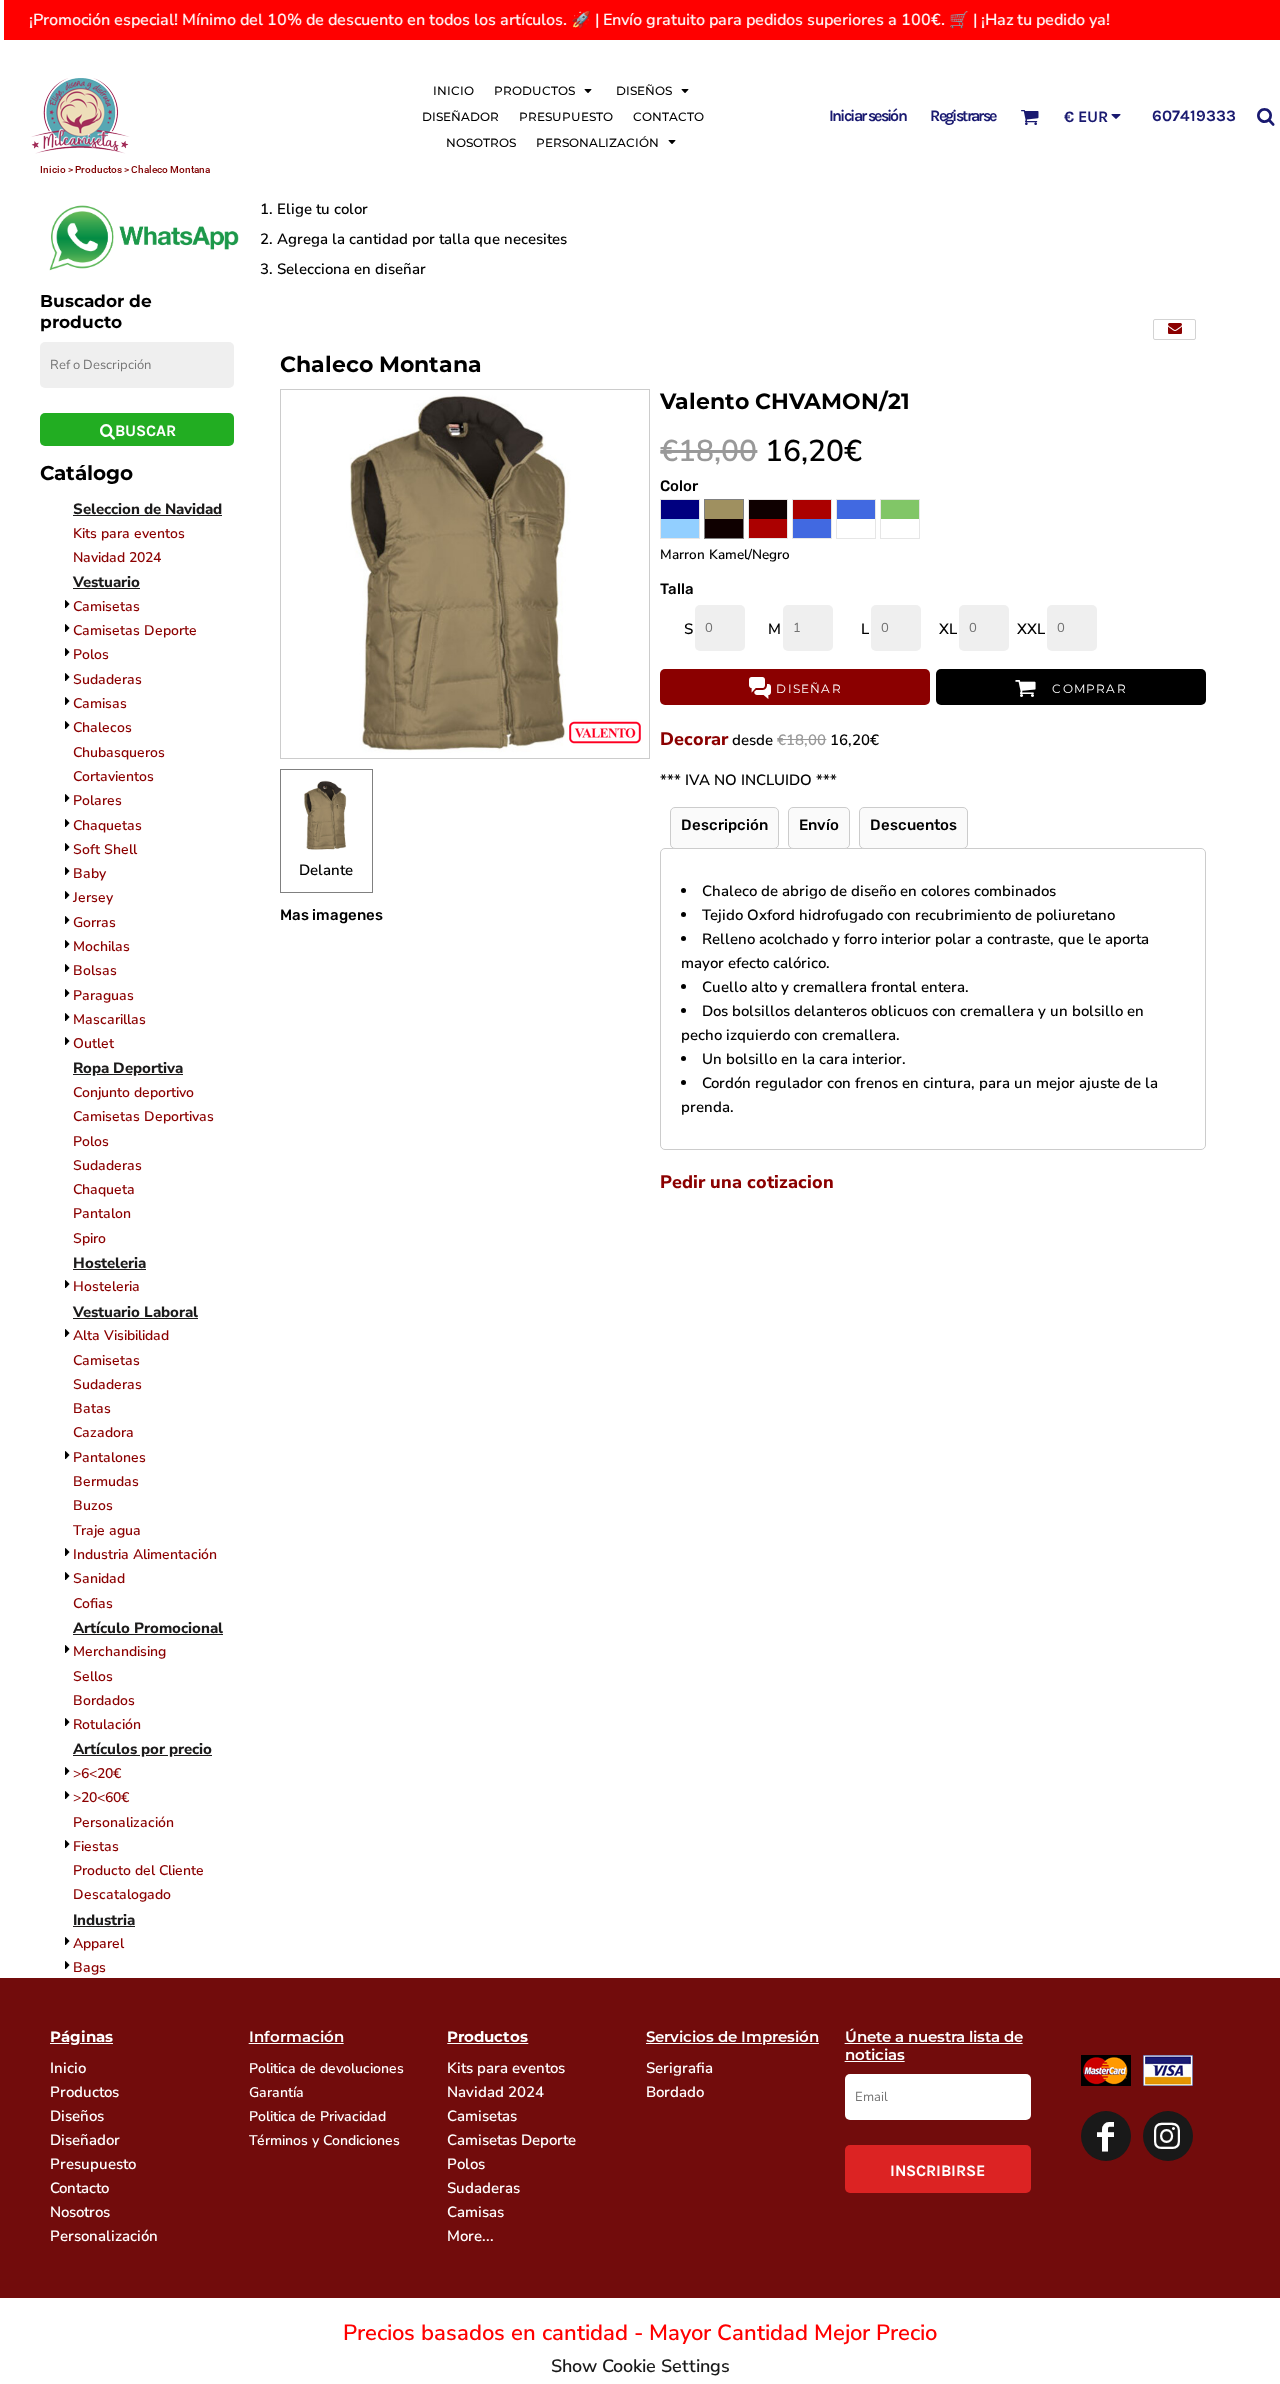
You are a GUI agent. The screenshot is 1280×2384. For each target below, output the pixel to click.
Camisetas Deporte (135, 630)
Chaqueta (104, 1189)
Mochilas (101, 946)
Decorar (694, 739)
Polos (91, 654)
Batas (92, 1408)
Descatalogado (122, 1894)
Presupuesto (93, 2164)
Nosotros (80, 2212)
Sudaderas (107, 679)
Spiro (89, 1238)
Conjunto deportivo (133, 1092)
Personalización (123, 1822)
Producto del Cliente (138, 1870)
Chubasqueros (119, 752)
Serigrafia (679, 2068)
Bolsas (95, 970)
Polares (97, 800)
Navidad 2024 (117, 557)
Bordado (675, 2092)
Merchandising (119, 1651)
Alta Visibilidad (121, 1335)
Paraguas (103, 995)
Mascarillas (109, 1019)
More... (470, 2236)
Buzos (93, 1505)
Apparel (98, 1943)
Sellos (93, 1676)
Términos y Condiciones (324, 2140)
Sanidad (99, 1578)
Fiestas (96, 1846)
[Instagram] (1168, 2136)
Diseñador (85, 2140)
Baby (89, 873)
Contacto (79, 2188)
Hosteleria (106, 1286)
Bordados (104, 1700)
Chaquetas (107, 825)
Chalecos (102, 727)
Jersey (93, 897)
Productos (84, 2092)
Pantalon (102, 1213)
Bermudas (106, 1481)
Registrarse (962, 115)
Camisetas (106, 606)
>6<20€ (97, 1773)
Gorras (94, 922)
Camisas (100, 703)
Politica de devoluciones (326, 2068)
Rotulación (107, 1724)
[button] (545, 90)
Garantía (276, 2092)
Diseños (77, 2116)
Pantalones (109, 1457)
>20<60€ (101, 1797)
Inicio (68, 2068)
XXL (1031, 629)
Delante (326, 870)
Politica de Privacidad (317, 2116)
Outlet (93, 1043)
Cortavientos (113, 776)
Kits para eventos (129, 533)
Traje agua (107, 1530)
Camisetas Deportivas (143, 1116)
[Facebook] (1106, 2136)
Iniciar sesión (868, 115)
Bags (89, 1967)
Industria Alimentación (145, 1554)
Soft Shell (105, 849)
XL (948, 629)
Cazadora (103, 1432)
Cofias (93, 1603)
